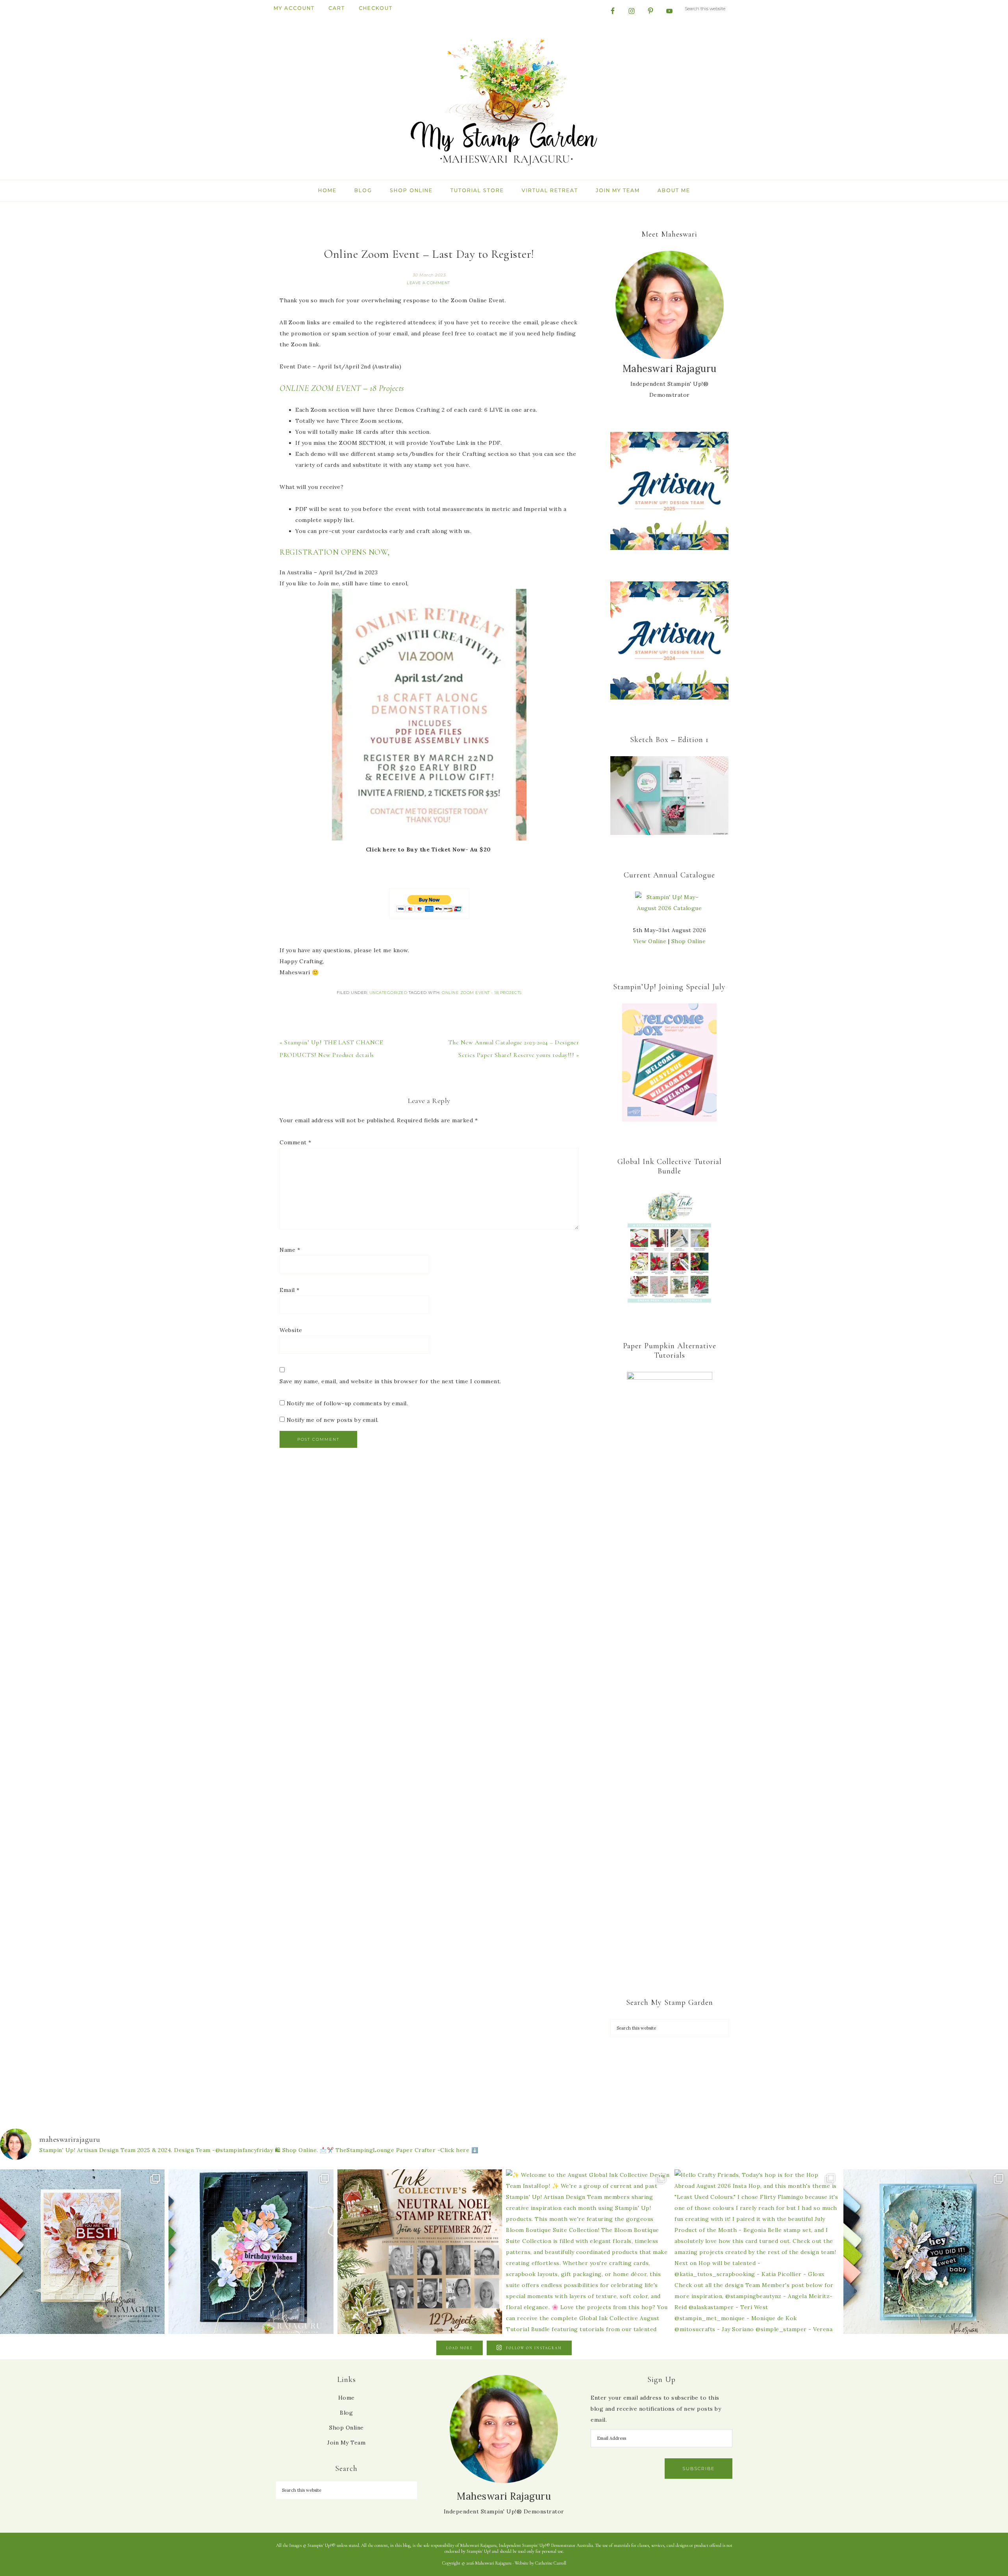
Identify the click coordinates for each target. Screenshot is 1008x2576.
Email (290, 1290)
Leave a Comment (428, 283)
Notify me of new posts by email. (333, 1420)
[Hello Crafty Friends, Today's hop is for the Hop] (757, 2252)
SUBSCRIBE (699, 2469)
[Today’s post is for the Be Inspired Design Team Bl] (926, 2252)
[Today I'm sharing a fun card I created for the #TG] (82, 2252)
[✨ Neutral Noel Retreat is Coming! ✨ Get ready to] (420, 2252)
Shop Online (689, 941)
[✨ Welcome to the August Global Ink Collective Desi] (588, 2252)
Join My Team (346, 2443)
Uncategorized (388, 993)
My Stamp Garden (504, 101)
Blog (346, 2413)
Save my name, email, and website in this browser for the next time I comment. (390, 1381)
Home (346, 2398)
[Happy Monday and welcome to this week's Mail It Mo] (251, 2252)
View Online (650, 941)
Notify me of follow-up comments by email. (347, 1403)
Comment (296, 1142)
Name (290, 1250)
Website (291, 1330)
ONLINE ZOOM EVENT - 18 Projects (482, 993)
